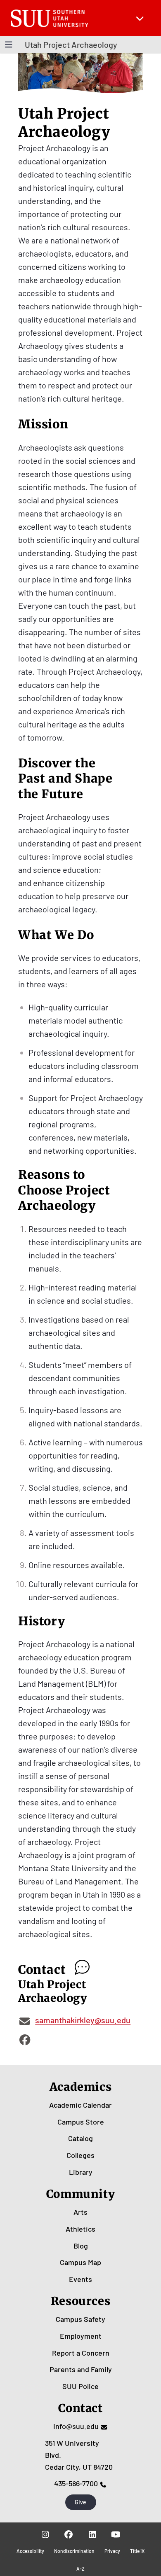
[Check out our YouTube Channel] (116, 2534)
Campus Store (81, 2122)
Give (80, 2502)
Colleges (80, 2155)
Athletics (80, 2229)
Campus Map (80, 2262)
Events (80, 2279)
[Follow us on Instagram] (45, 2534)
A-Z (80, 2569)
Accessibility (30, 2551)
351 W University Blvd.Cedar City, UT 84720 (79, 2455)
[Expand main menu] (140, 18)
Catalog (80, 2138)
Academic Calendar (80, 2105)
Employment (81, 2336)
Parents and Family (81, 2369)
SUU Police (80, 2386)
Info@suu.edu (76, 2426)
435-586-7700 (76, 2483)
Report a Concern (81, 2353)
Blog (81, 2246)
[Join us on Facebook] (69, 2534)
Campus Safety (80, 2319)
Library (81, 2172)
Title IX (137, 2551)
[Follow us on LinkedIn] (92, 2534)
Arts (80, 2212)
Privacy (112, 2551)
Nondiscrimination (74, 2551)
